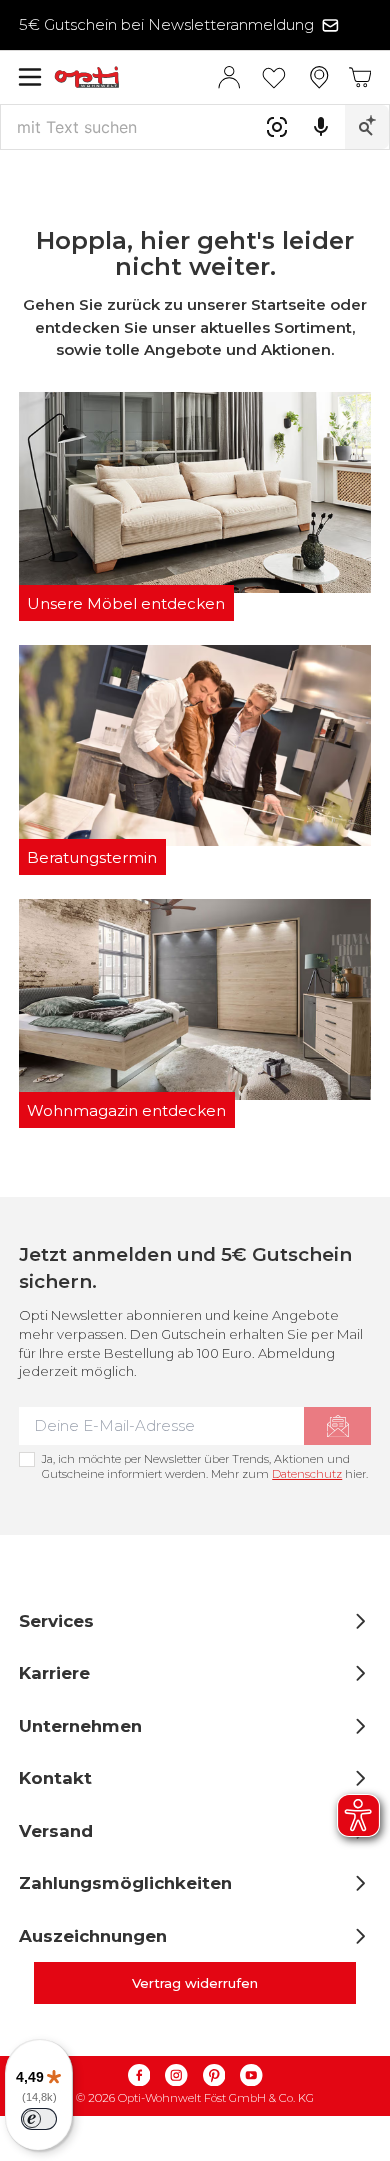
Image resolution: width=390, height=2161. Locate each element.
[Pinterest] (214, 2075)
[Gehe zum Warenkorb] (360, 77)
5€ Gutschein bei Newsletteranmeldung (166, 24)
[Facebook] (139, 2075)
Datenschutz (307, 1474)
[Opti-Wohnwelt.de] (135, 77)
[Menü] (30, 77)
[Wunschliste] (274, 77)
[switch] (39, 2119)
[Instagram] (177, 2075)
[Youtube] (252, 2075)
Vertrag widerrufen (195, 1983)
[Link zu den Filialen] (319, 77)
